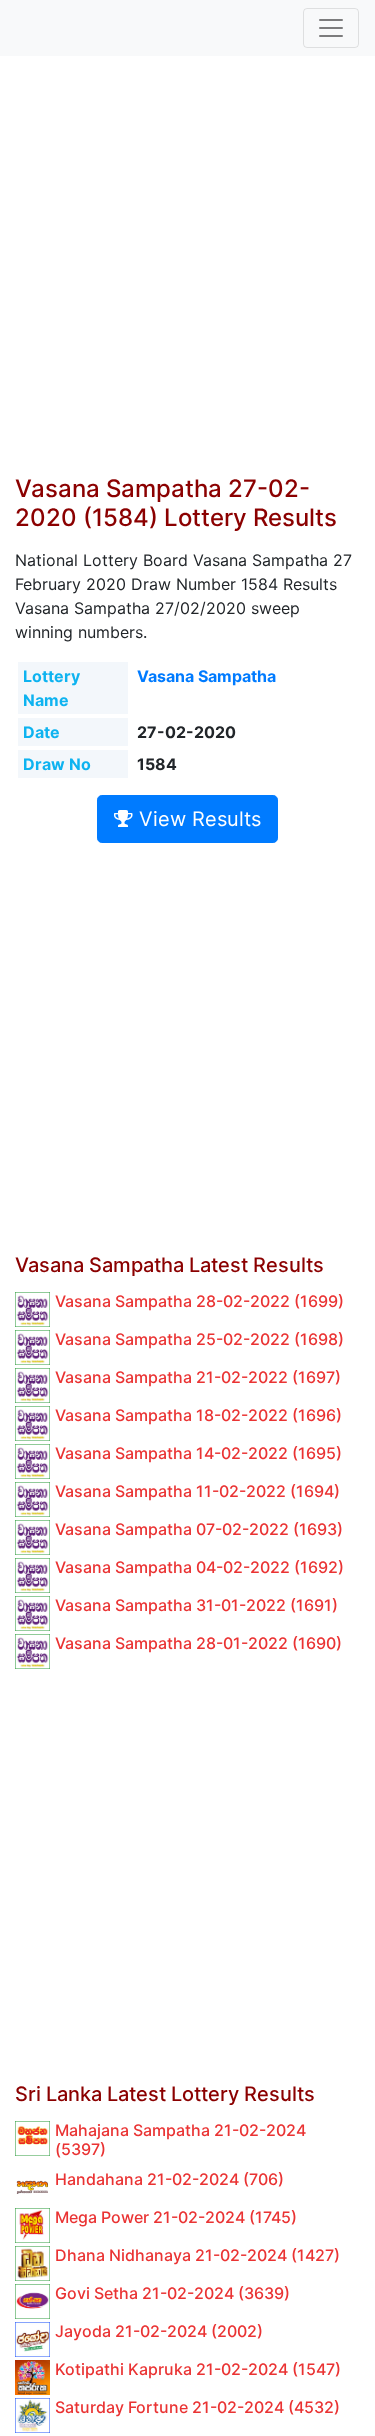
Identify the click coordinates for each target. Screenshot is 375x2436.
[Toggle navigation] (331, 28)
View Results (197, 819)
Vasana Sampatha (206, 676)
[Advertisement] (187, 277)
